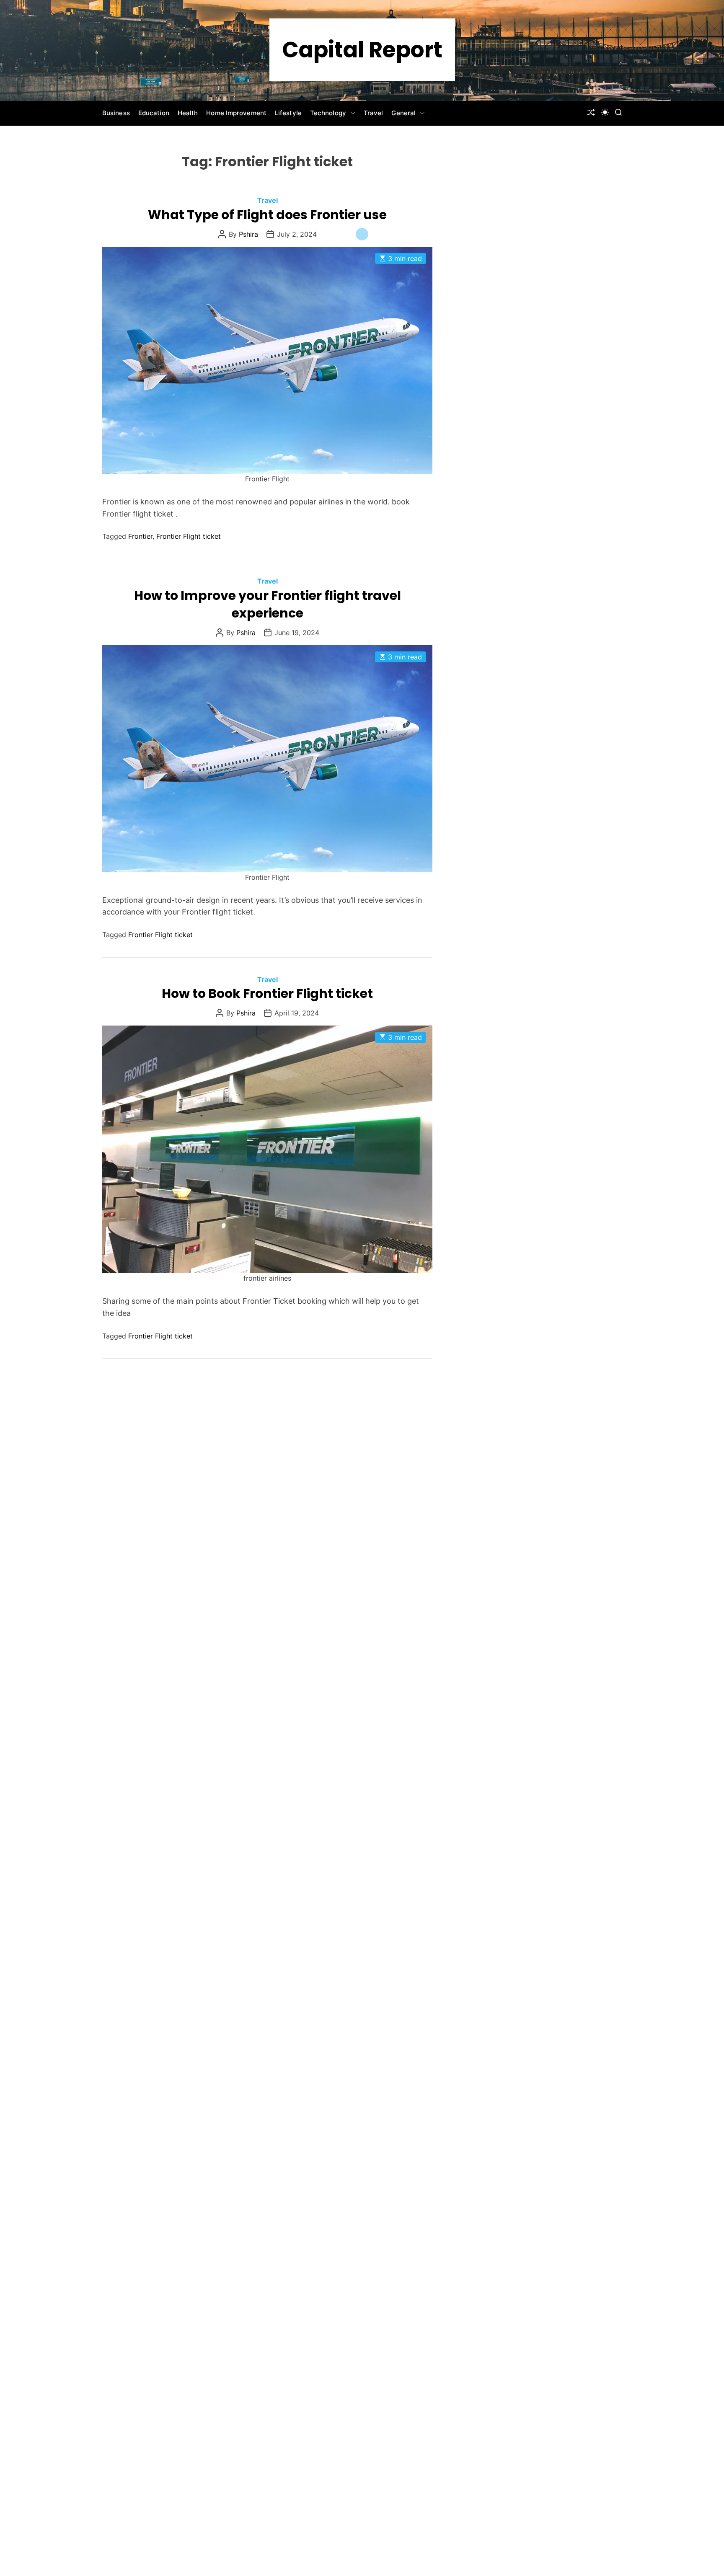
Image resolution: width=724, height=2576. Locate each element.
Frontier (140, 536)
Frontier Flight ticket (189, 536)
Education (154, 113)
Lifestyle (288, 113)
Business (116, 113)
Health (188, 113)
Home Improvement (236, 113)
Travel (374, 113)
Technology (328, 113)
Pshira (248, 234)
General (403, 113)
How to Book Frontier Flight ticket (267, 993)
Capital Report (362, 50)
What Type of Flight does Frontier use (267, 215)
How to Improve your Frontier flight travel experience (268, 604)
